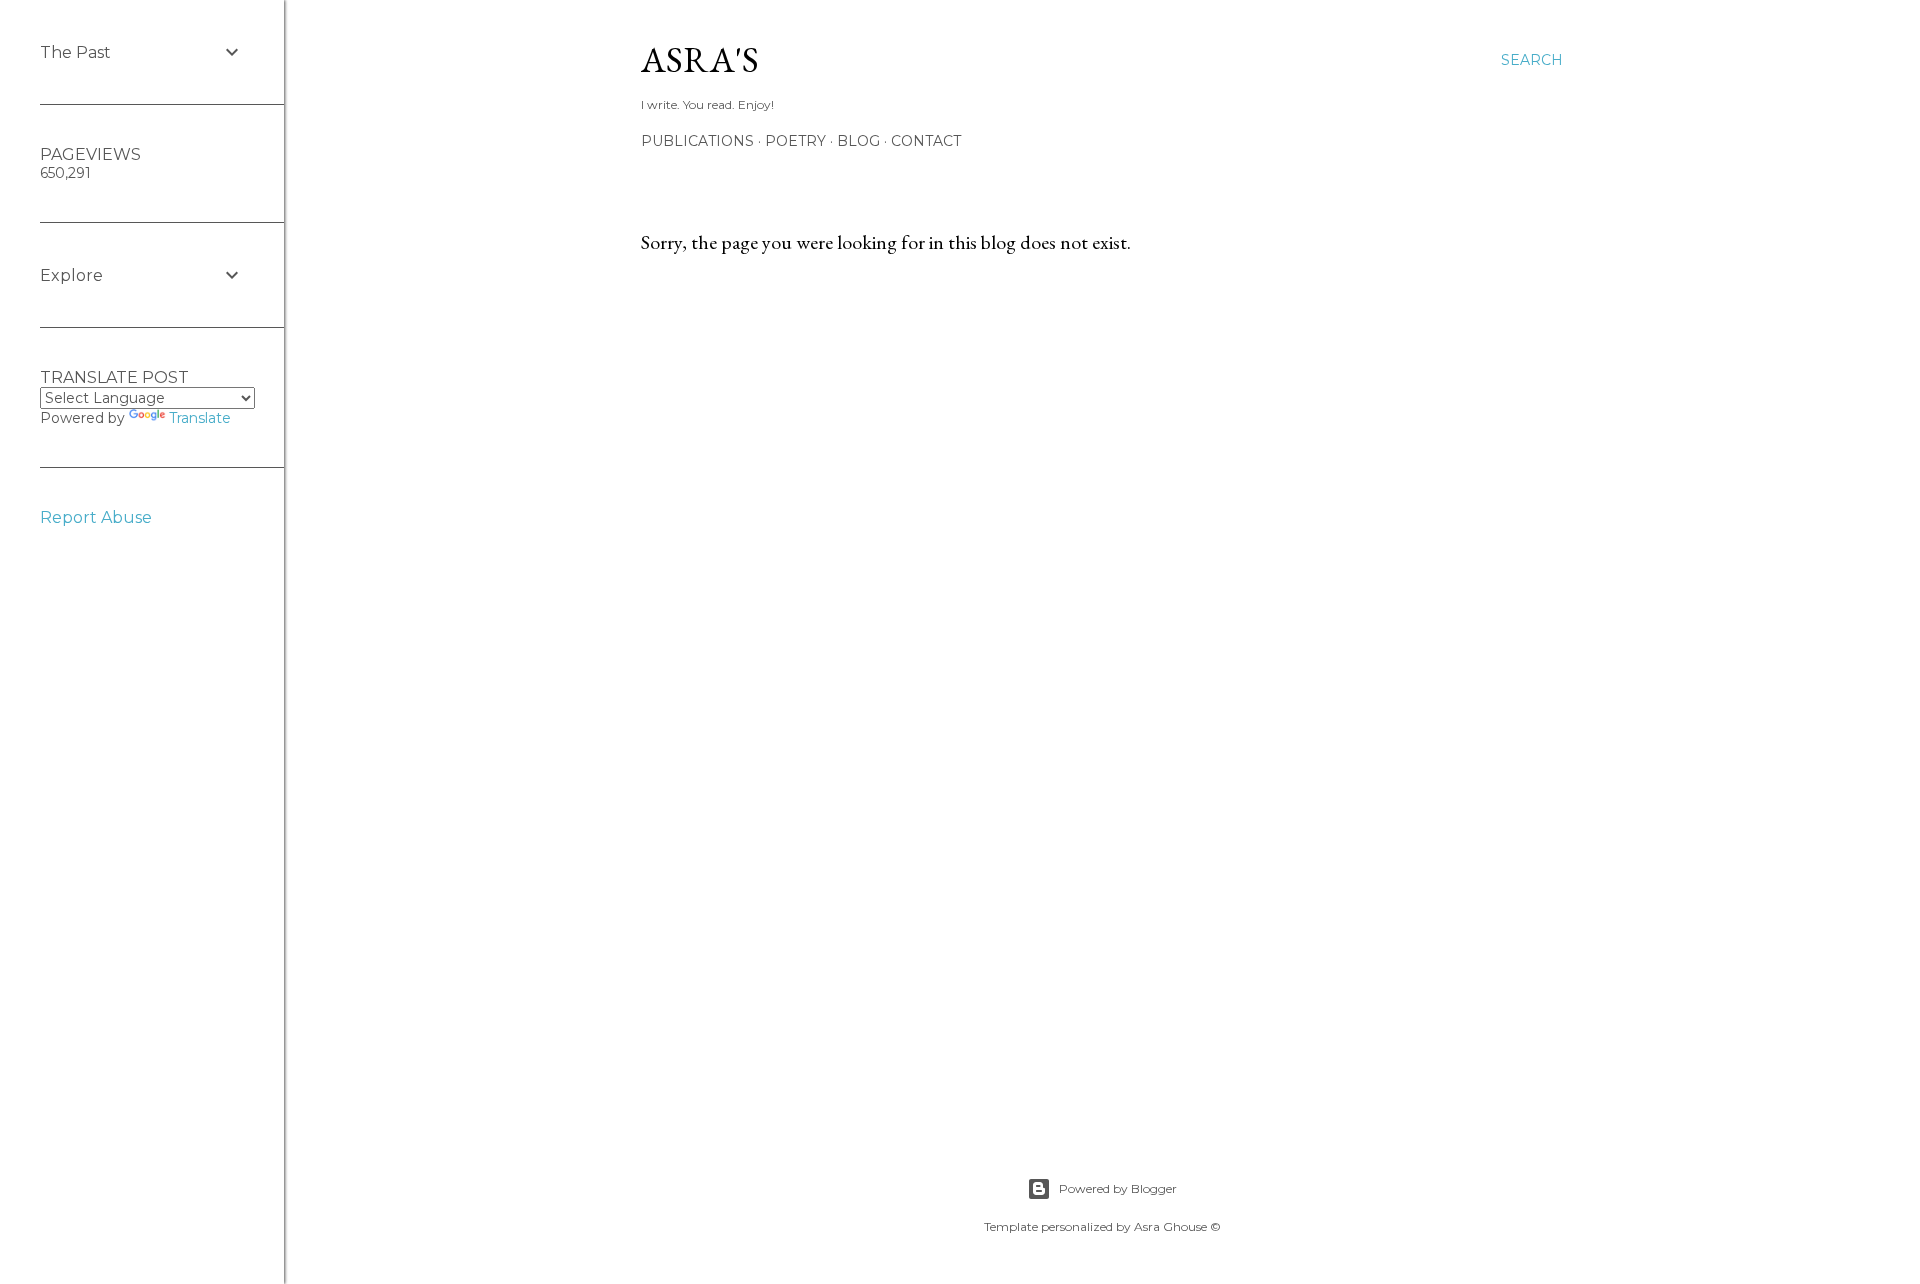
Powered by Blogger (1118, 1188)
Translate (200, 418)
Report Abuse (96, 517)
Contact (926, 141)
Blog (858, 141)
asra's (700, 59)
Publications (697, 141)
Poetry (795, 141)
